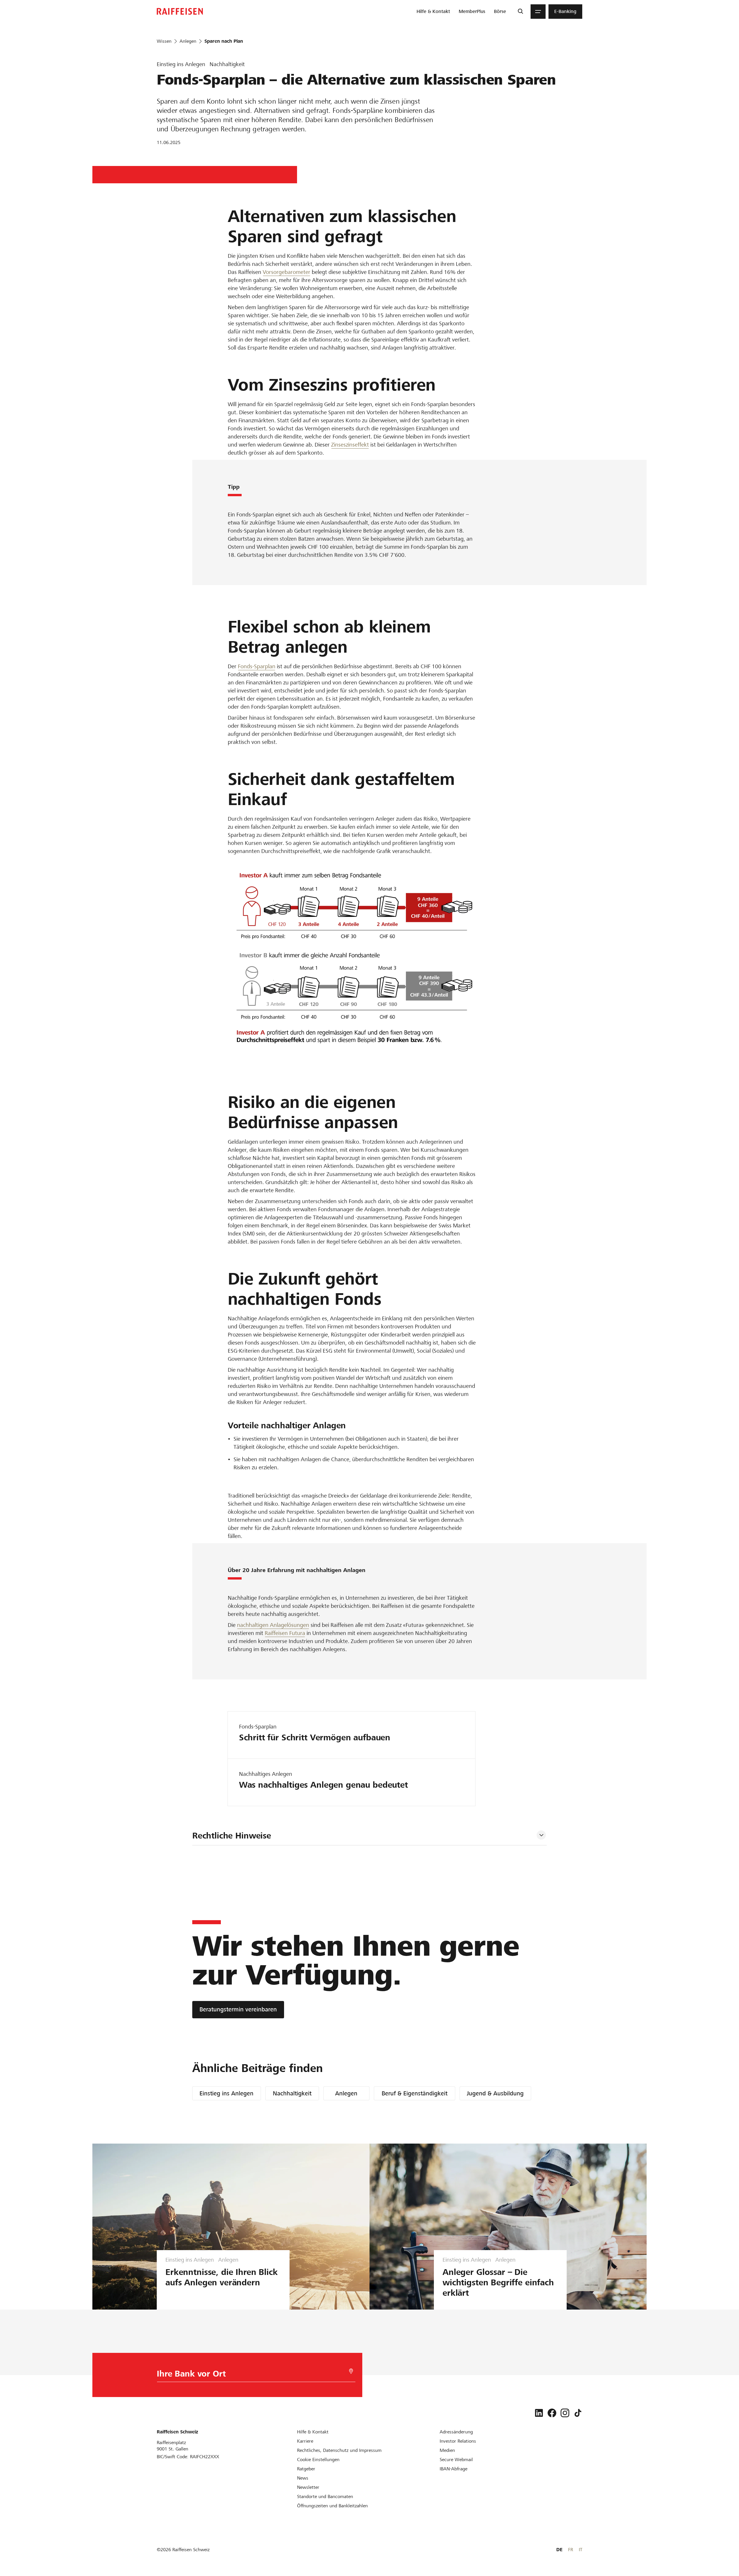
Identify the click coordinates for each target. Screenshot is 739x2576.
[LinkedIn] (539, 2413)
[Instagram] (565, 2413)
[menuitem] (433, 12)
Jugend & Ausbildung (495, 2093)
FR (571, 2550)
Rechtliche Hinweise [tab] (232, 1836)
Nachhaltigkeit (292, 2093)
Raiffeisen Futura (285, 1633)
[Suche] (520, 12)
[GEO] (351, 2371)
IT (581, 2550)
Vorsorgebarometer (287, 272)
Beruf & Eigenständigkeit (415, 2093)
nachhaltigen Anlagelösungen (273, 1625)
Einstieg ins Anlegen (226, 2093)
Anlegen (346, 2093)
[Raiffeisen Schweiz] (180, 11)
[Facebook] (552, 2413)
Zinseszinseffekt (350, 445)
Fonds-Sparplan (257, 666)
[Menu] (538, 12)
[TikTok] (578, 2413)
